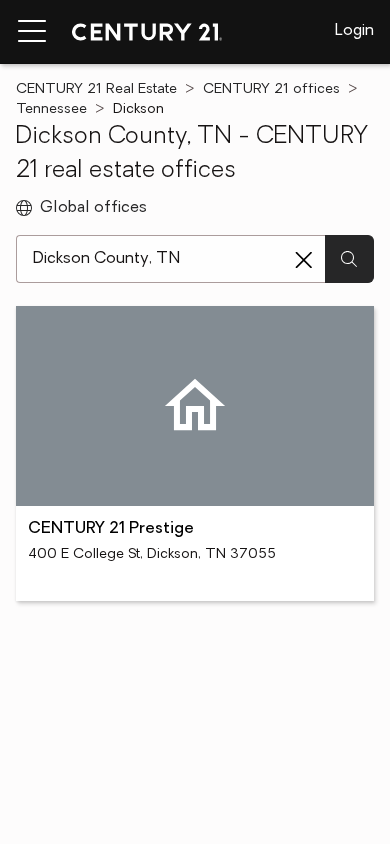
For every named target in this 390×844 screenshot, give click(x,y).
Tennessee (51, 109)
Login (354, 31)
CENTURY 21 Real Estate (96, 89)
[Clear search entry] (304, 260)
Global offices (93, 208)
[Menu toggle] (32, 32)
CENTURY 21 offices (271, 89)
